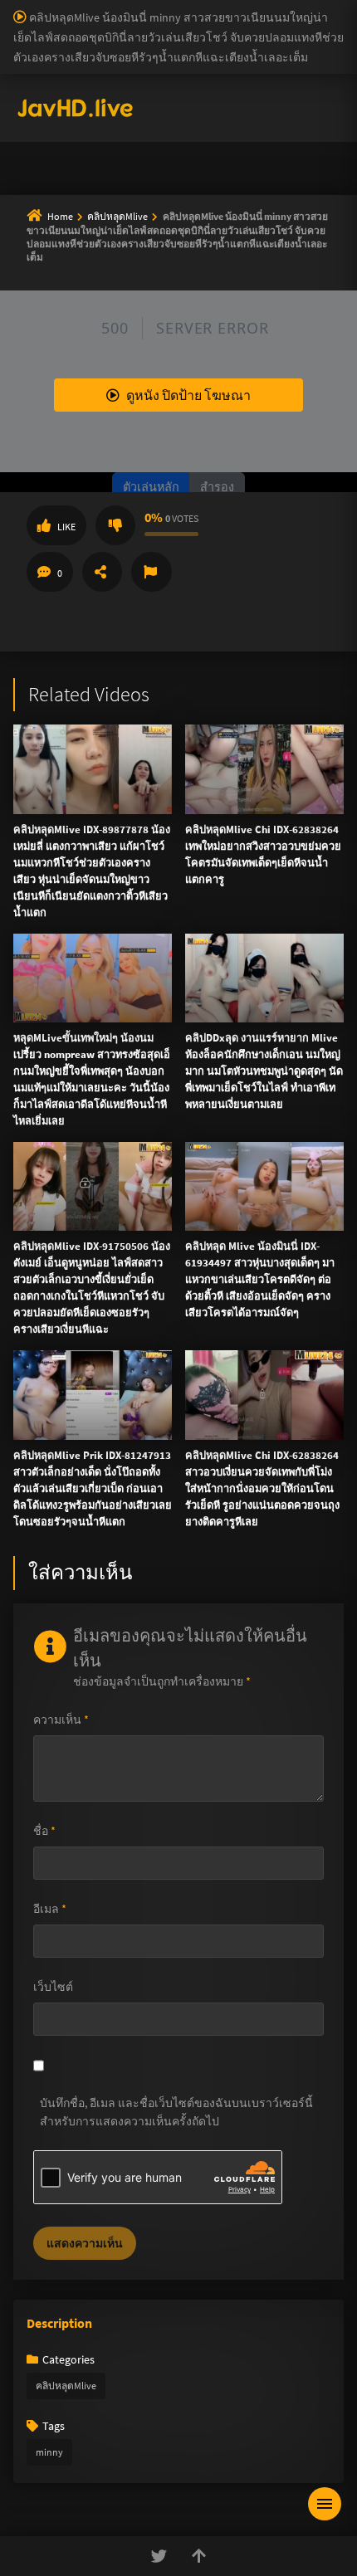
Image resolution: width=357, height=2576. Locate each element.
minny (49, 2452)
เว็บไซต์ (53, 1987)
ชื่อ (44, 1831)
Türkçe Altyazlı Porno (116, 165)
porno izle (58, 8)
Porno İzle (209, 926)
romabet (51, 148)
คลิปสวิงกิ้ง (58, 249)
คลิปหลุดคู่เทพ (68, 368)
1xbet (214, 113)
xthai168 (302, 926)
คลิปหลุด (52, 289)
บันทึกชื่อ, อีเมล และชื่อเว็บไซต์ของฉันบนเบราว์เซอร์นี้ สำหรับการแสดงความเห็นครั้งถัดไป (176, 2112)
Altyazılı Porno (63, 926)
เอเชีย (43, 488)
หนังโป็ (47, 448)
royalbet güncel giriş (203, 8)
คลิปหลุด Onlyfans (78, 329)
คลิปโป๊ (47, 408)
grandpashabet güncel (271, 148)
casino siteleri (254, 43)
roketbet (102, 148)
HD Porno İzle (141, 926)
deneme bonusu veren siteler (184, 26)
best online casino (241, 95)
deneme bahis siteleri (159, 43)
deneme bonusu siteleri (129, 95)
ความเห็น (61, 1720)
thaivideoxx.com (58, 662)
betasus (326, 113)
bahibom (81, 26)
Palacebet (286, 8)
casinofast (25, 26)
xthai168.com (108, 540)
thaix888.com (308, 749)
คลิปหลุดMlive (66, 2386)
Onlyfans (51, 209)
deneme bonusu (276, 61)
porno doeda (118, 8)
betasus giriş (267, 113)
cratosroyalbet (190, 130)
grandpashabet (170, 148)
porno (15, 8)
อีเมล (50, 1909)
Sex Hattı (36, 165)
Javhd (258, 926)
